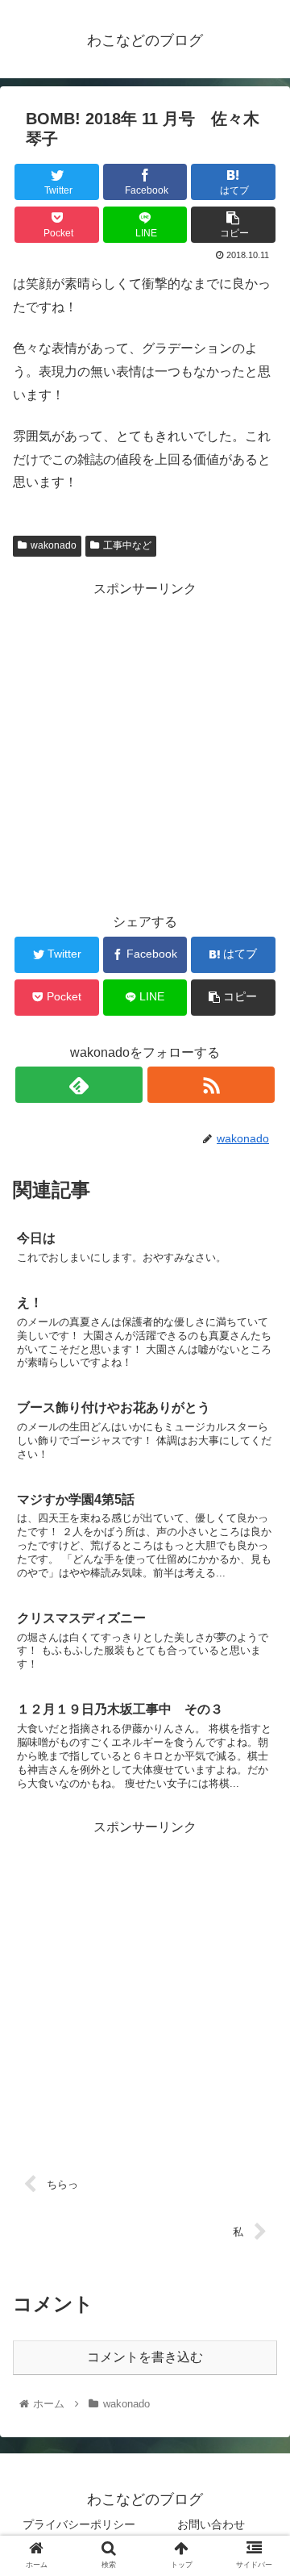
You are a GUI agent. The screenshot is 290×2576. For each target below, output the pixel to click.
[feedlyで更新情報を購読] (79, 1085)
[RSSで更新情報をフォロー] (211, 1085)
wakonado (54, 545)
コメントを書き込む (145, 2357)
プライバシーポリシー (79, 2524)
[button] (259, 1781)
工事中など (127, 545)
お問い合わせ (211, 2524)
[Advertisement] (145, 746)
